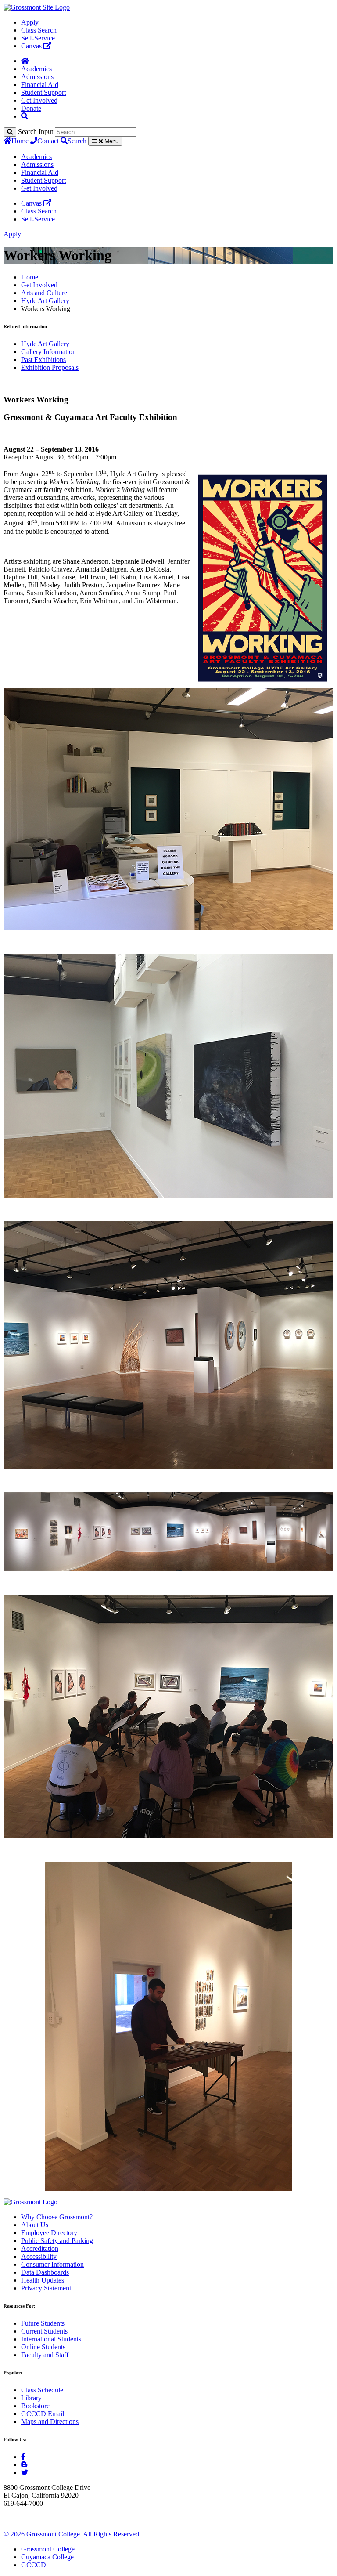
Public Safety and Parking (57, 2241)
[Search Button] (25, 116)
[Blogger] (24, 2465)
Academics (36, 69)
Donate (31, 108)
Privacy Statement (46, 2288)
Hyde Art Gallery (45, 301)
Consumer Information (52, 2264)
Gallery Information (48, 352)
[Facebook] (23, 2457)
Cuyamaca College (47, 2557)
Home (20, 141)
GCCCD (34, 2565)
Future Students (43, 2323)
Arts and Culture (44, 293)
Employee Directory (49, 2233)
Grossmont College (48, 2549)
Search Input (36, 132)
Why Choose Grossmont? (57, 2217)
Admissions (37, 77)
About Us (35, 2225)
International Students (51, 2339)
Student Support (43, 92)
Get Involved (39, 100)
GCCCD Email (43, 2414)
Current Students (44, 2331)
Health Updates (43, 2280)
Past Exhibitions (43, 360)
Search (77, 141)
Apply (30, 22)
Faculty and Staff (45, 2355)
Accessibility (39, 2256)
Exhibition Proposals (50, 367)
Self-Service (38, 38)
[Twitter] (25, 2473)
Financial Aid (40, 85)
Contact (48, 141)
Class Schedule (42, 2390)
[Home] (25, 61)
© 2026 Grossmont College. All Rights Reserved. (72, 2534)
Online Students (43, 2347)
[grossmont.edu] (37, 7)
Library (31, 2398)
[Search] (10, 132)
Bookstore (35, 2406)
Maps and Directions (50, 2422)
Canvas (32, 46)
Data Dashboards (45, 2272)
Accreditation (40, 2249)
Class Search (39, 30)
